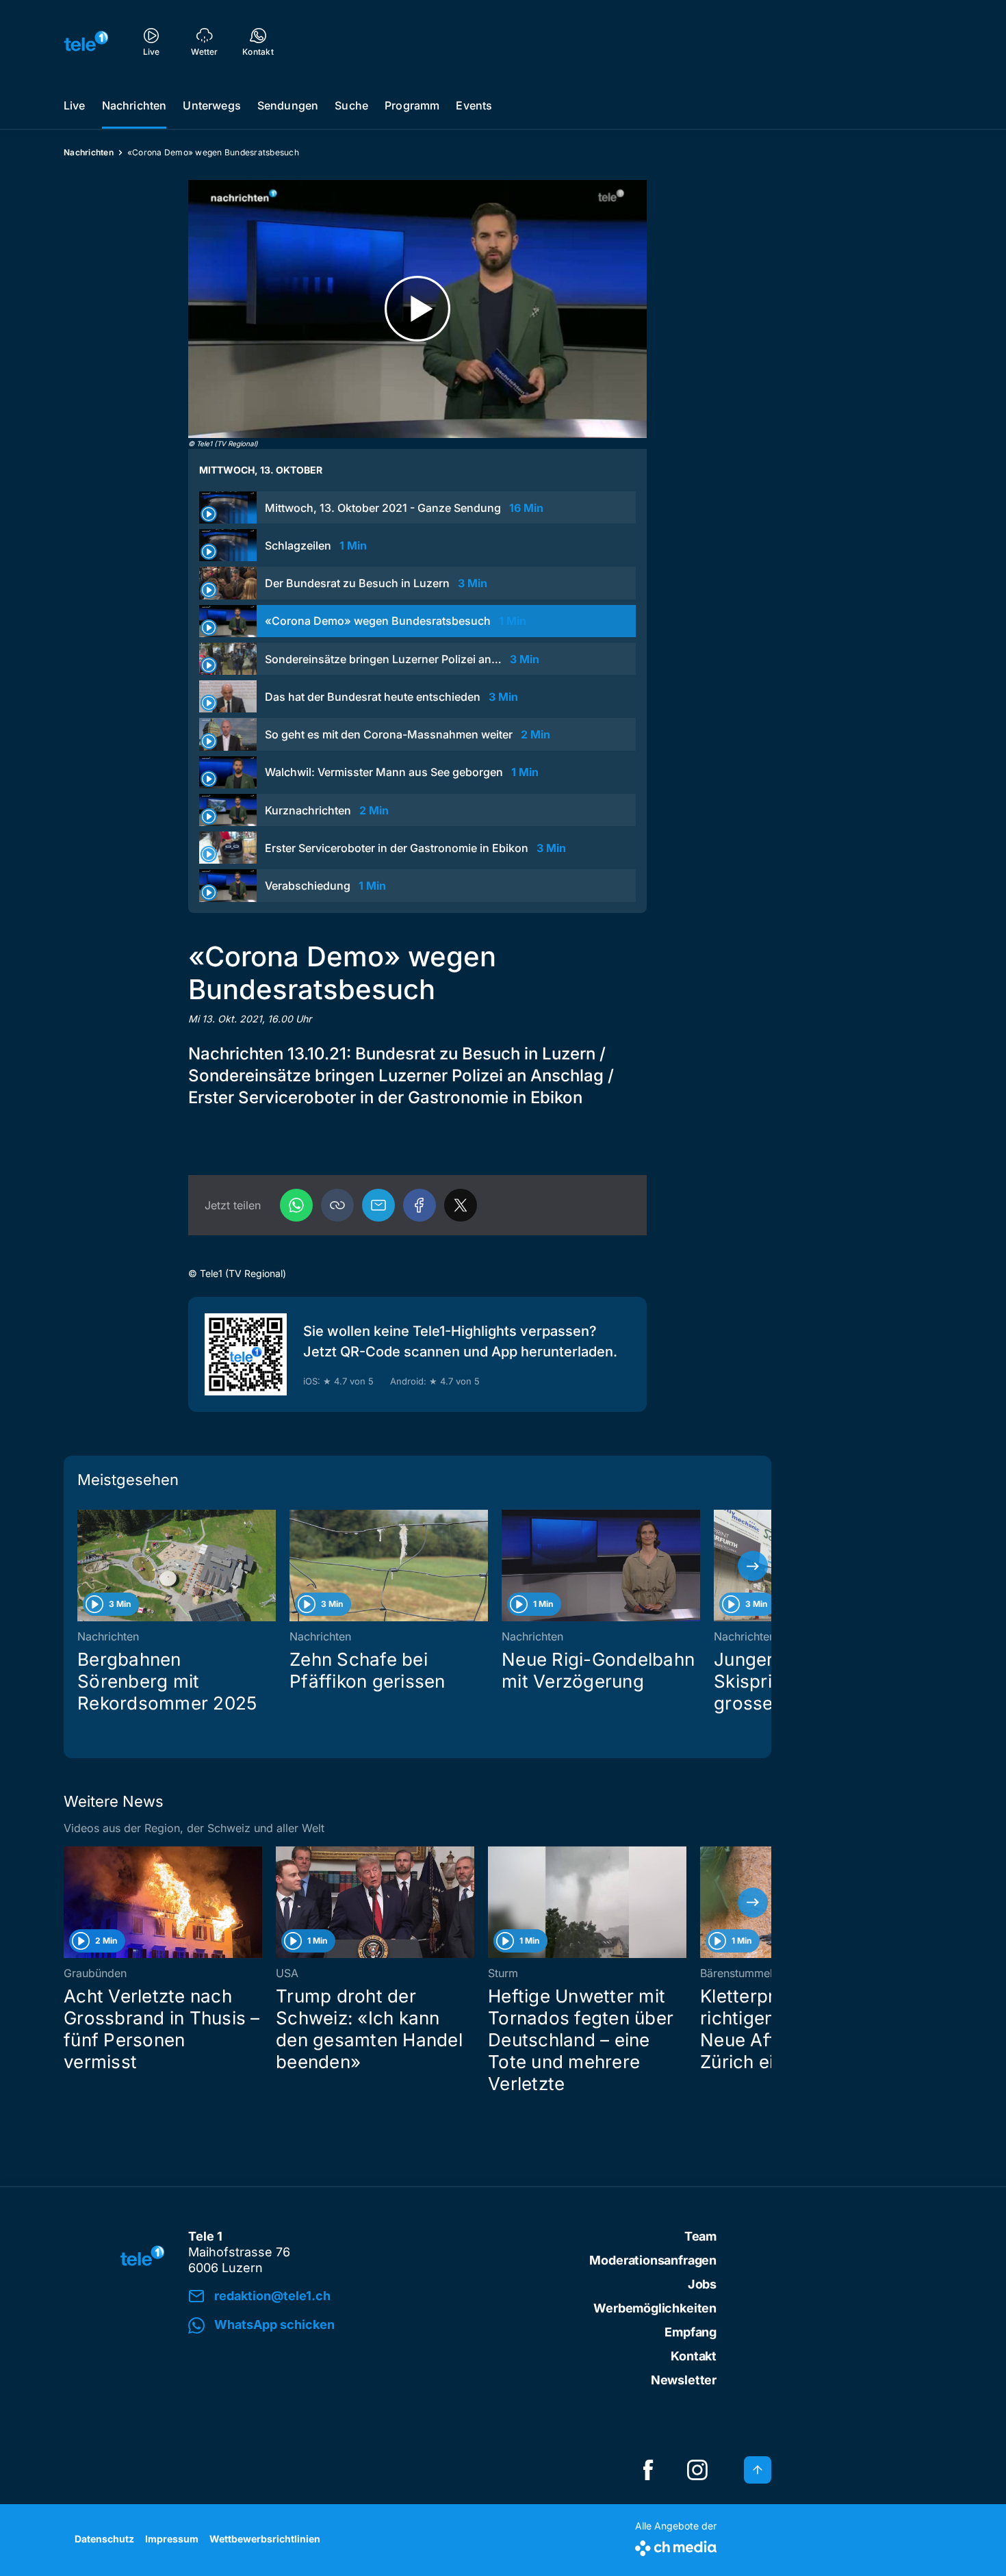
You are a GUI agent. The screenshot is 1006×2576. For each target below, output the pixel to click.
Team (700, 2236)
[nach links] (82, 1566)
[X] (461, 1205)
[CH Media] (676, 2546)
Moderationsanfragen (653, 2260)
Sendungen (288, 105)
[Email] (378, 1205)
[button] (337, 1205)
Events (474, 105)
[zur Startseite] (86, 41)
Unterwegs (211, 105)
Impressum (172, 2539)
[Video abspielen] (417, 309)
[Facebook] (420, 1205)
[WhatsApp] (296, 1205)
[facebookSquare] (648, 2470)
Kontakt (694, 2356)
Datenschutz (104, 2539)
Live (75, 105)
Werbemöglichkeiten (655, 2308)
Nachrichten (134, 105)
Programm (412, 105)
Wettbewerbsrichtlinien (265, 2539)
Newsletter (684, 2380)
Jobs (702, 2284)
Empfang (691, 2332)
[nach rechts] (753, 1566)
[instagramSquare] (697, 2470)
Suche (351, 105)
